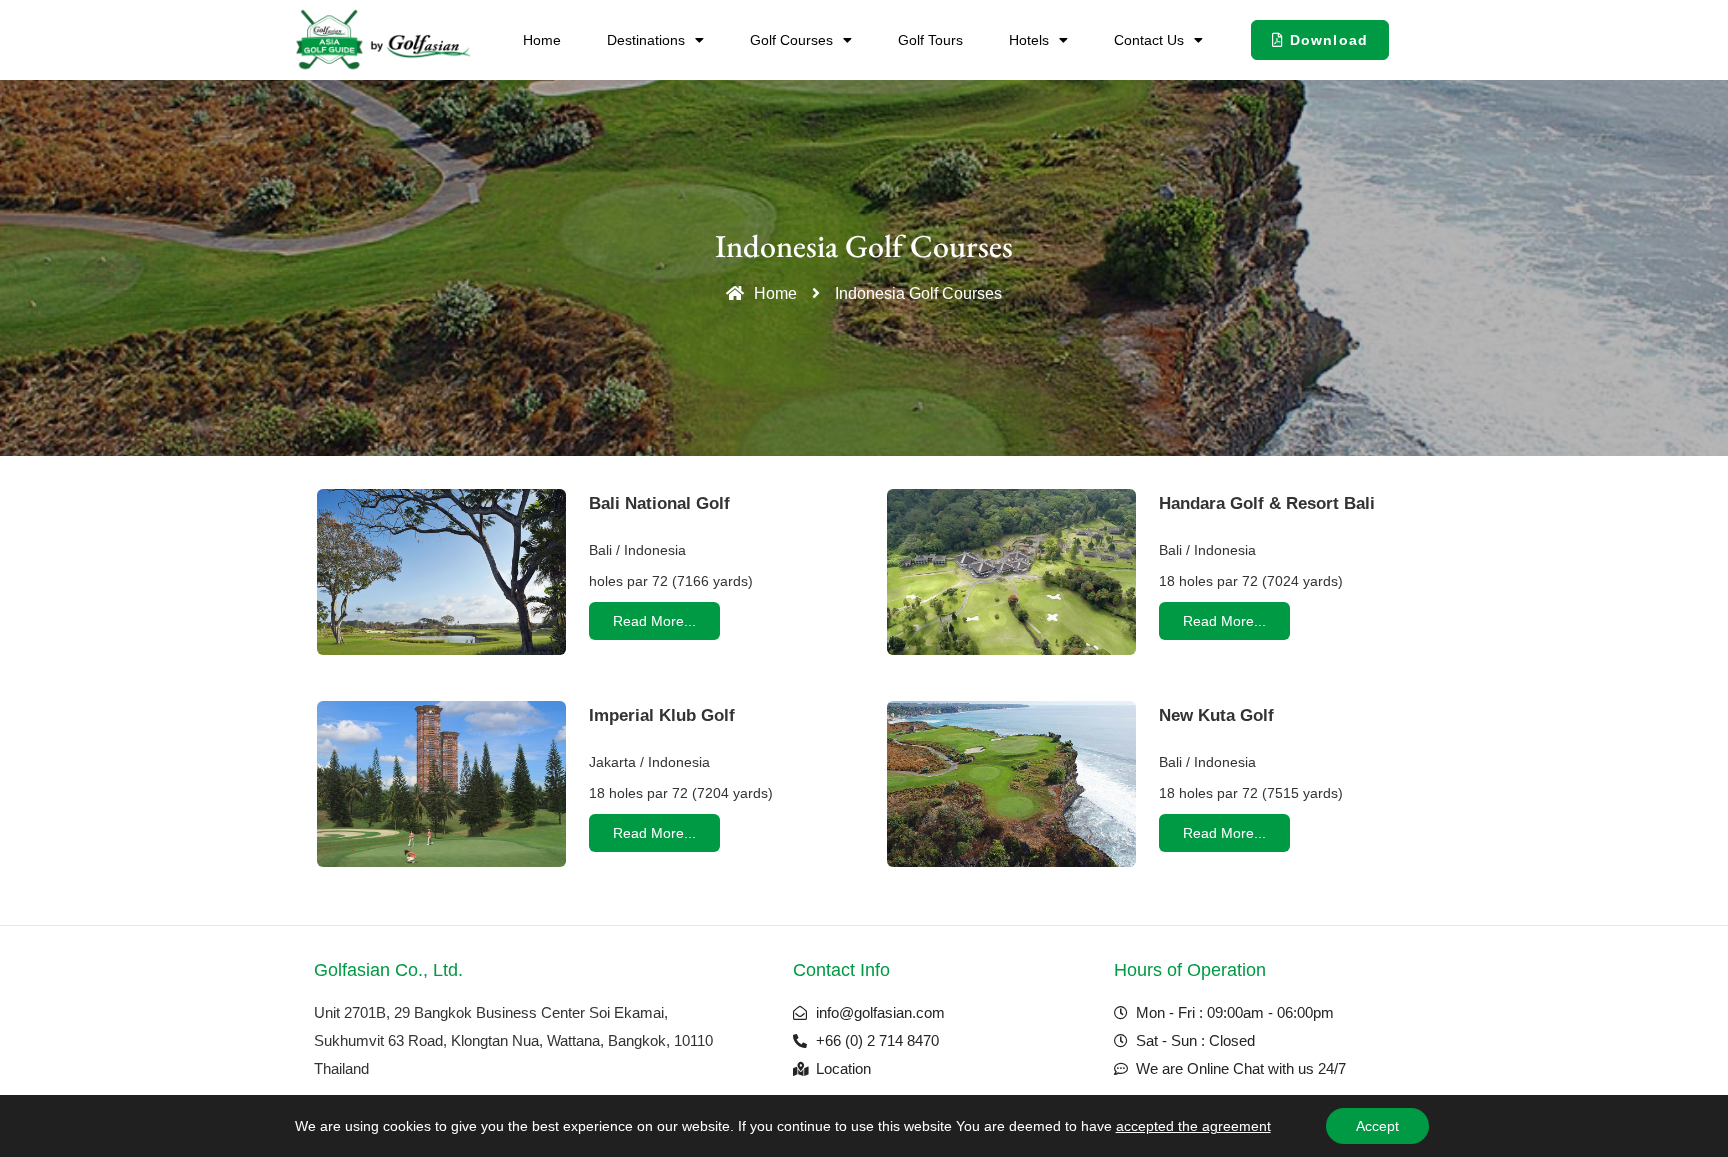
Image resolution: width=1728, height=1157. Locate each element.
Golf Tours (930, 40)
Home (542, 40)
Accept (1377, 1126)
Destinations (646, 40)
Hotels (1029, 40)
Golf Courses (791, 40)
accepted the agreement (1193, 1126)
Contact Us (1149, 40)
